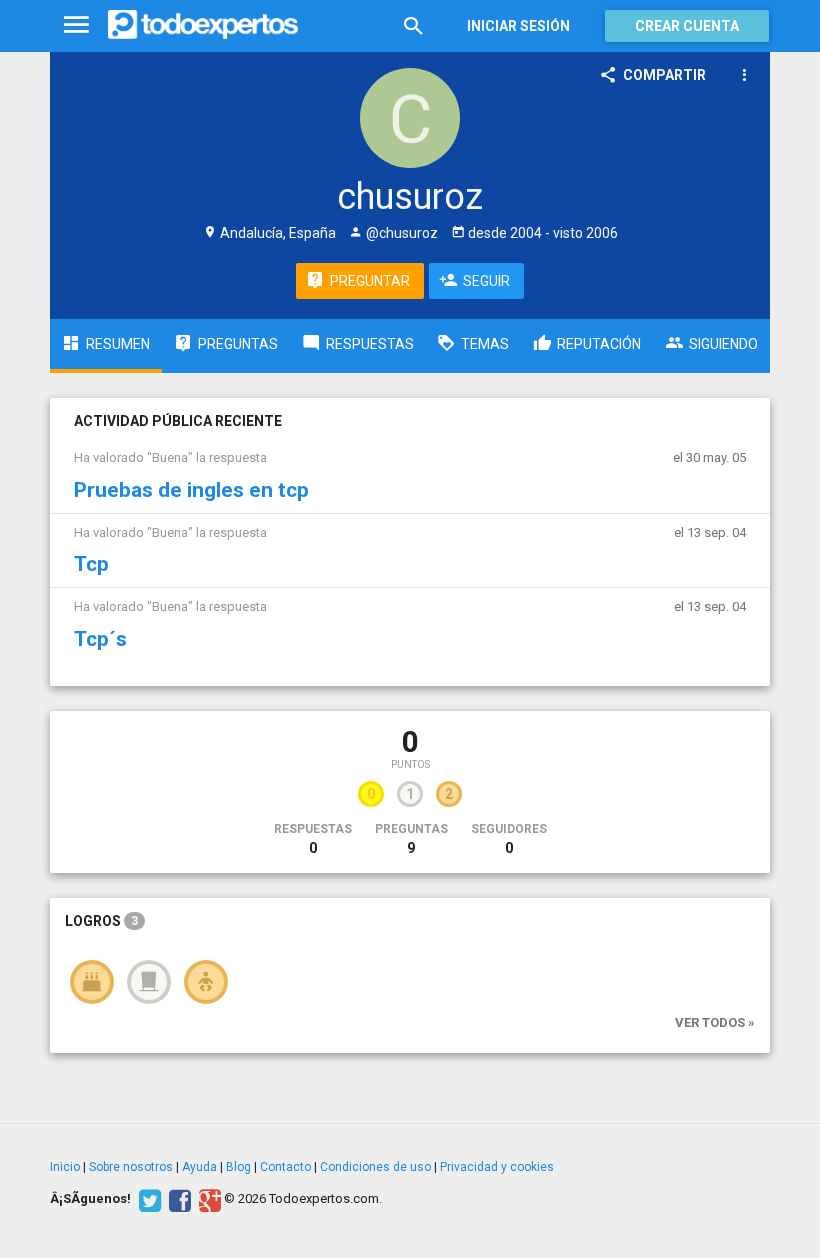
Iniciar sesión (518, 26)
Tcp (91, 564)
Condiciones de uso (375, 1167)
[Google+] (207, 1199)
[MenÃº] (76, 25)
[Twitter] (147, 1199)
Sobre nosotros (131, 1167)
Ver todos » (715, 1022)
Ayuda (199, 1167)
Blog (238, 1167)
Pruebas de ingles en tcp (191, 490)
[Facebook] (177, 1199)
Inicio (65, 1167)
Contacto (285, 1167)
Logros (101, 921)
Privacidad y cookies (497, 1167)
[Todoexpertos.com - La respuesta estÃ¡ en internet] (203, 25)
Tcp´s (100, 639)
